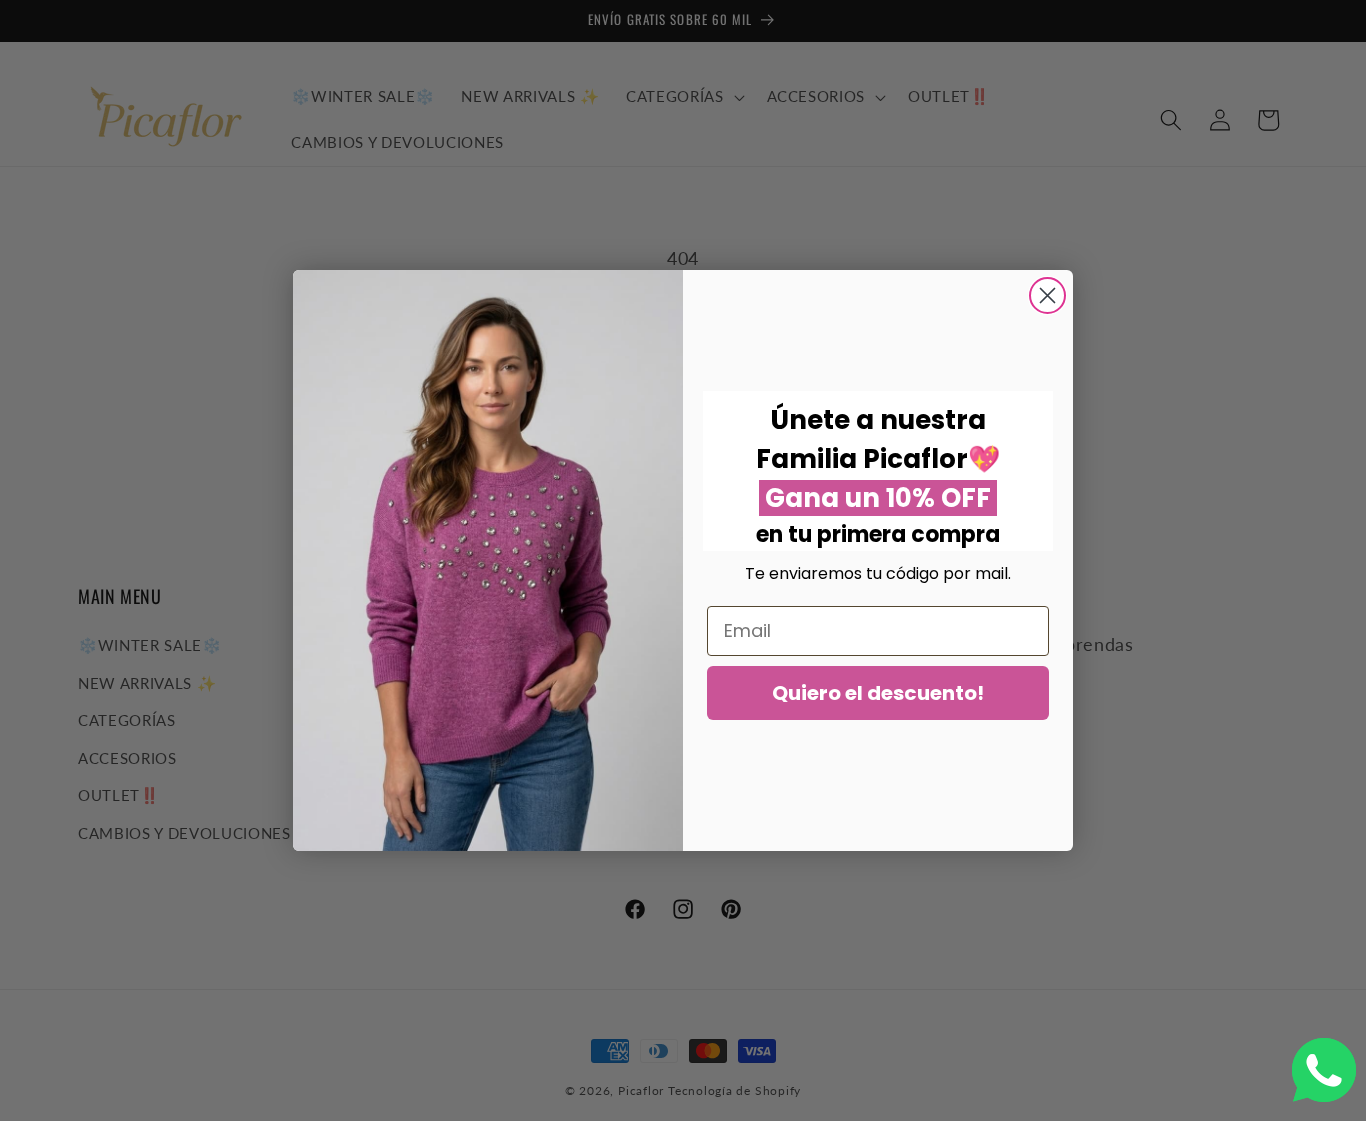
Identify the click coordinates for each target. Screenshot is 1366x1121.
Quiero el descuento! (878, 693)
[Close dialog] (1047, 295)
